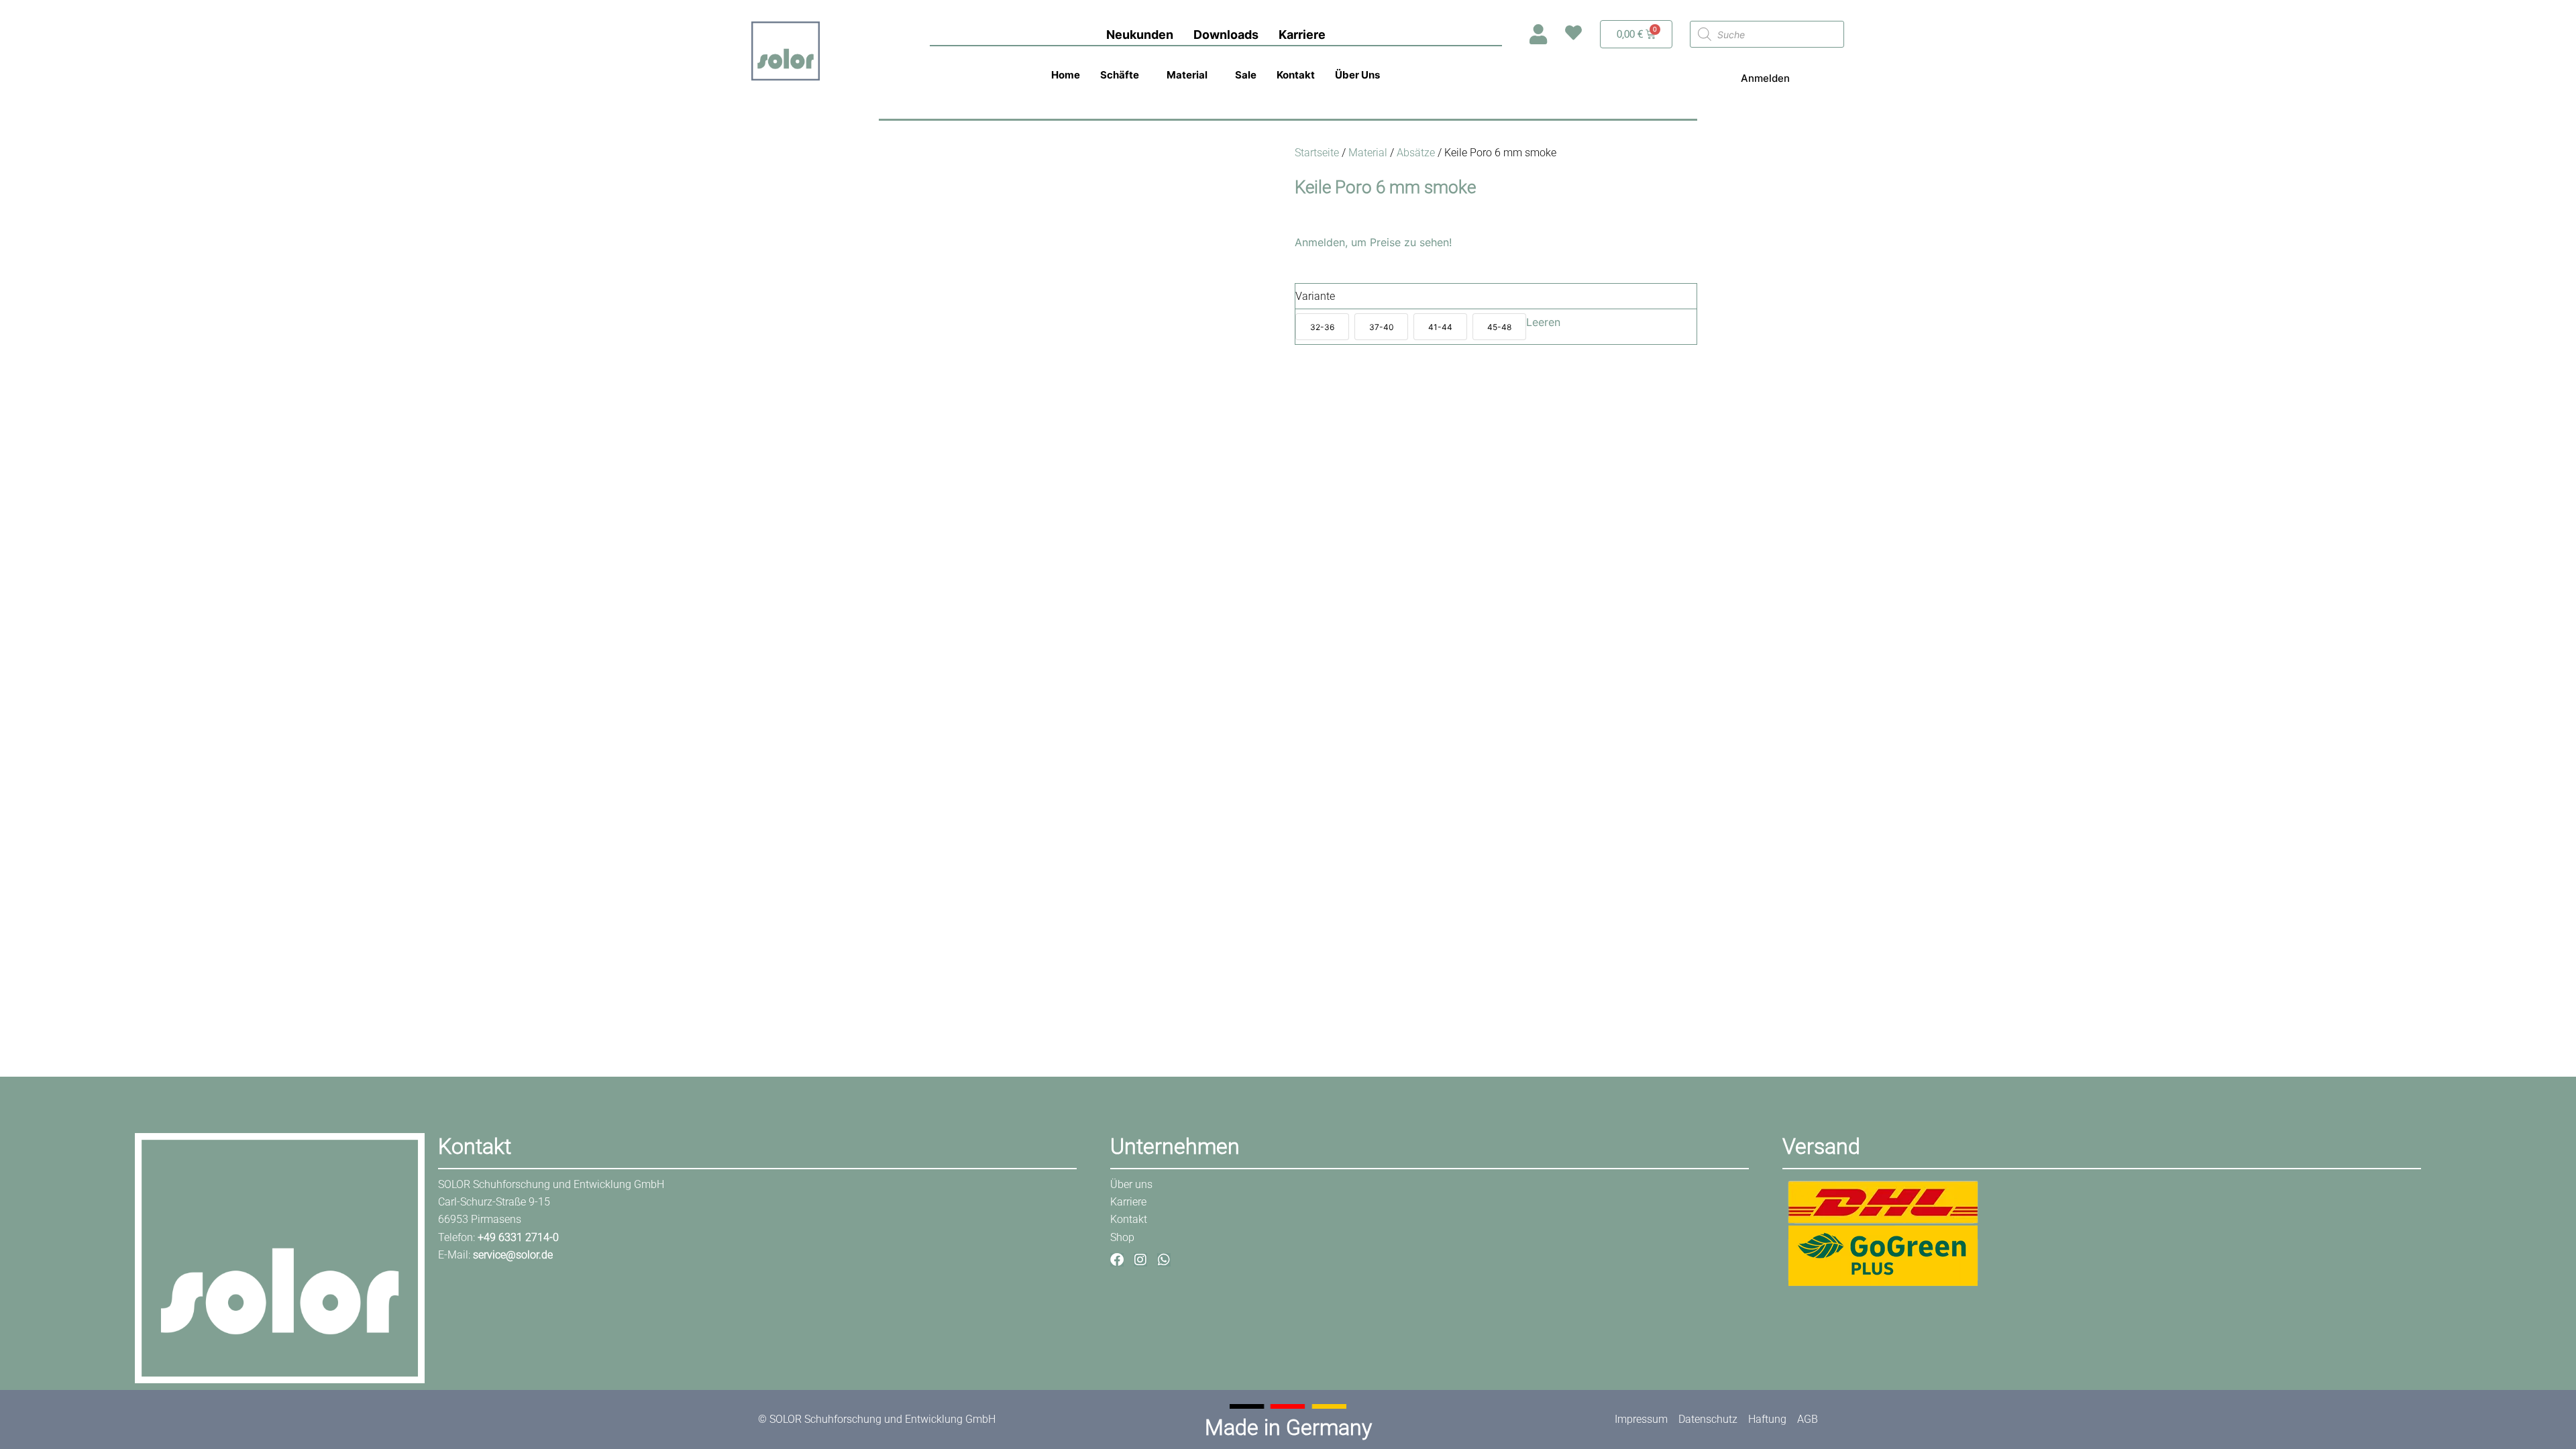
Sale (1246, 75)
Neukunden (1140, 35)
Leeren (1543, 322)
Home (1066, 75)
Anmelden (1765, 78)
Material (1187, 75)
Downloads (1226, 35)
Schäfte (1120, 75)
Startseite (1317, 153)
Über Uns (1357, 75)
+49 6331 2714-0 (518, 1237)
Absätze (1416, 153)
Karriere (1302, 35)
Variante (1315, 296)
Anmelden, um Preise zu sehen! (1373, 242)
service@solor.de (513, 1255)
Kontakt (1296, 75)
